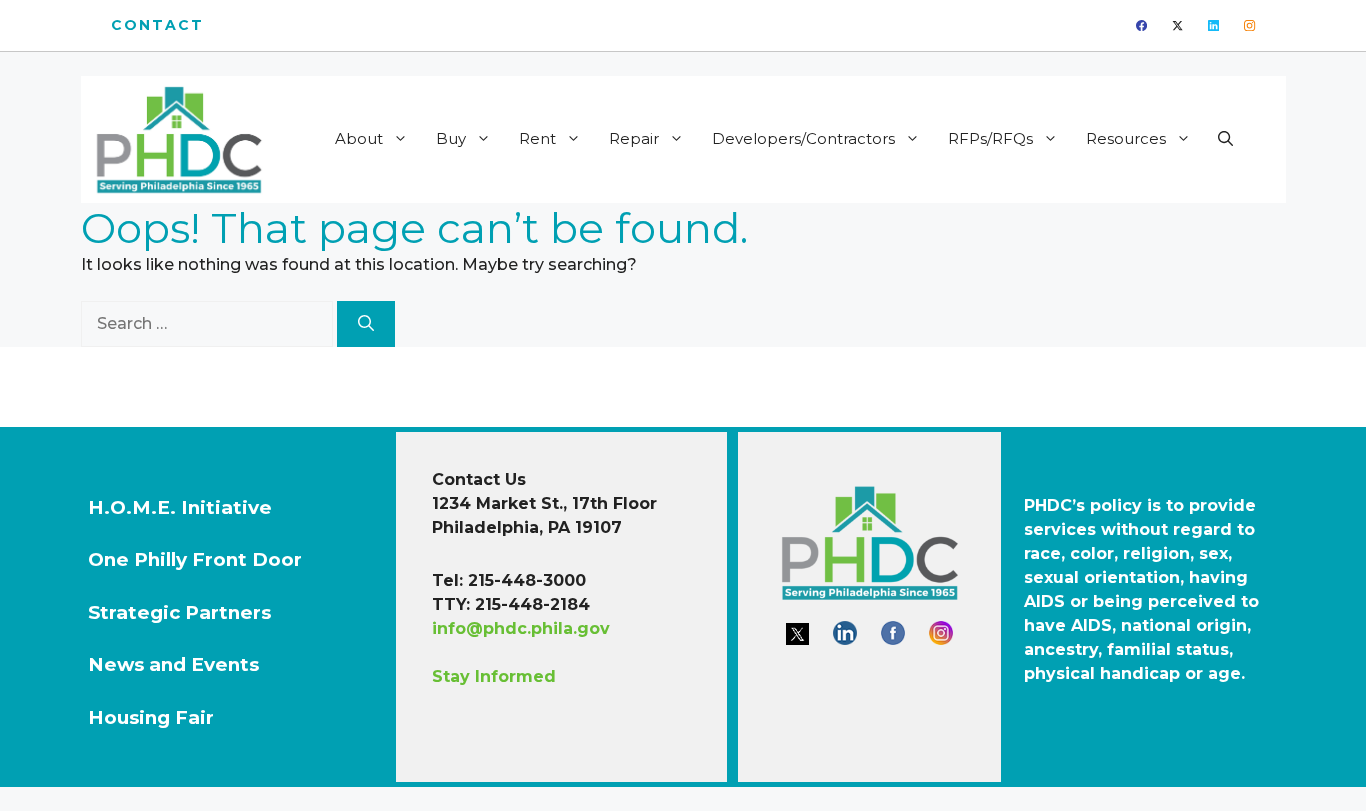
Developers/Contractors (803, 138)
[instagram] (1249, 25)
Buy (451, 138)
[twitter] (1177, 25)
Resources (1126, 138)
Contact (158, 25)
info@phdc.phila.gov (521, 628)
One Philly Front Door (195, 559)
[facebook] (1141, 25)
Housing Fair (151, 717)
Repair (634, 138)
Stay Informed (494, 676)
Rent (537, 138)
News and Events (173, 664)
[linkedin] (1213, 25)
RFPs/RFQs (990, 138)
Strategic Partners (179, 612)
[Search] (366, 324)
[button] (1225, 139)
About (359, 138)
